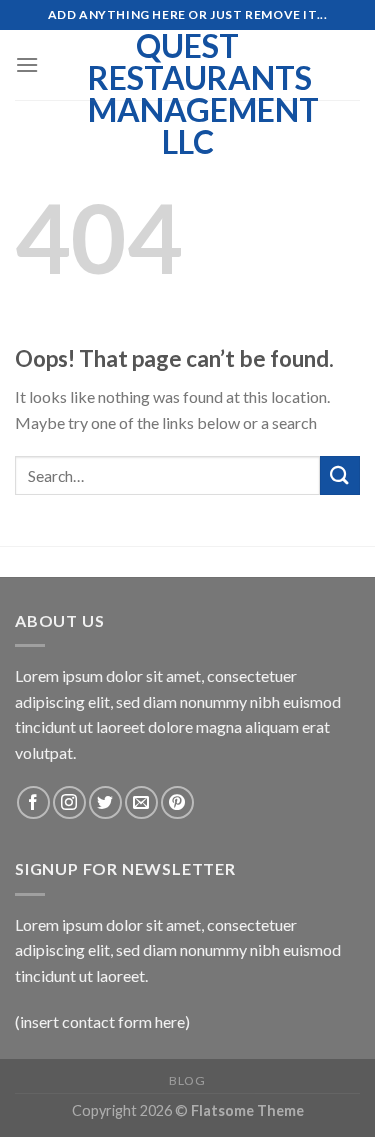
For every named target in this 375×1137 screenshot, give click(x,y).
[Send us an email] (141, 802)
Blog (187, 1080)
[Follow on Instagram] (69, 802)
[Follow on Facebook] (33, 802)
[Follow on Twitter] (105, 802)
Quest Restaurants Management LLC (188, 94)
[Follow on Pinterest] (177, 802)
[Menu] (27, 64)
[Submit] (340, 475)
